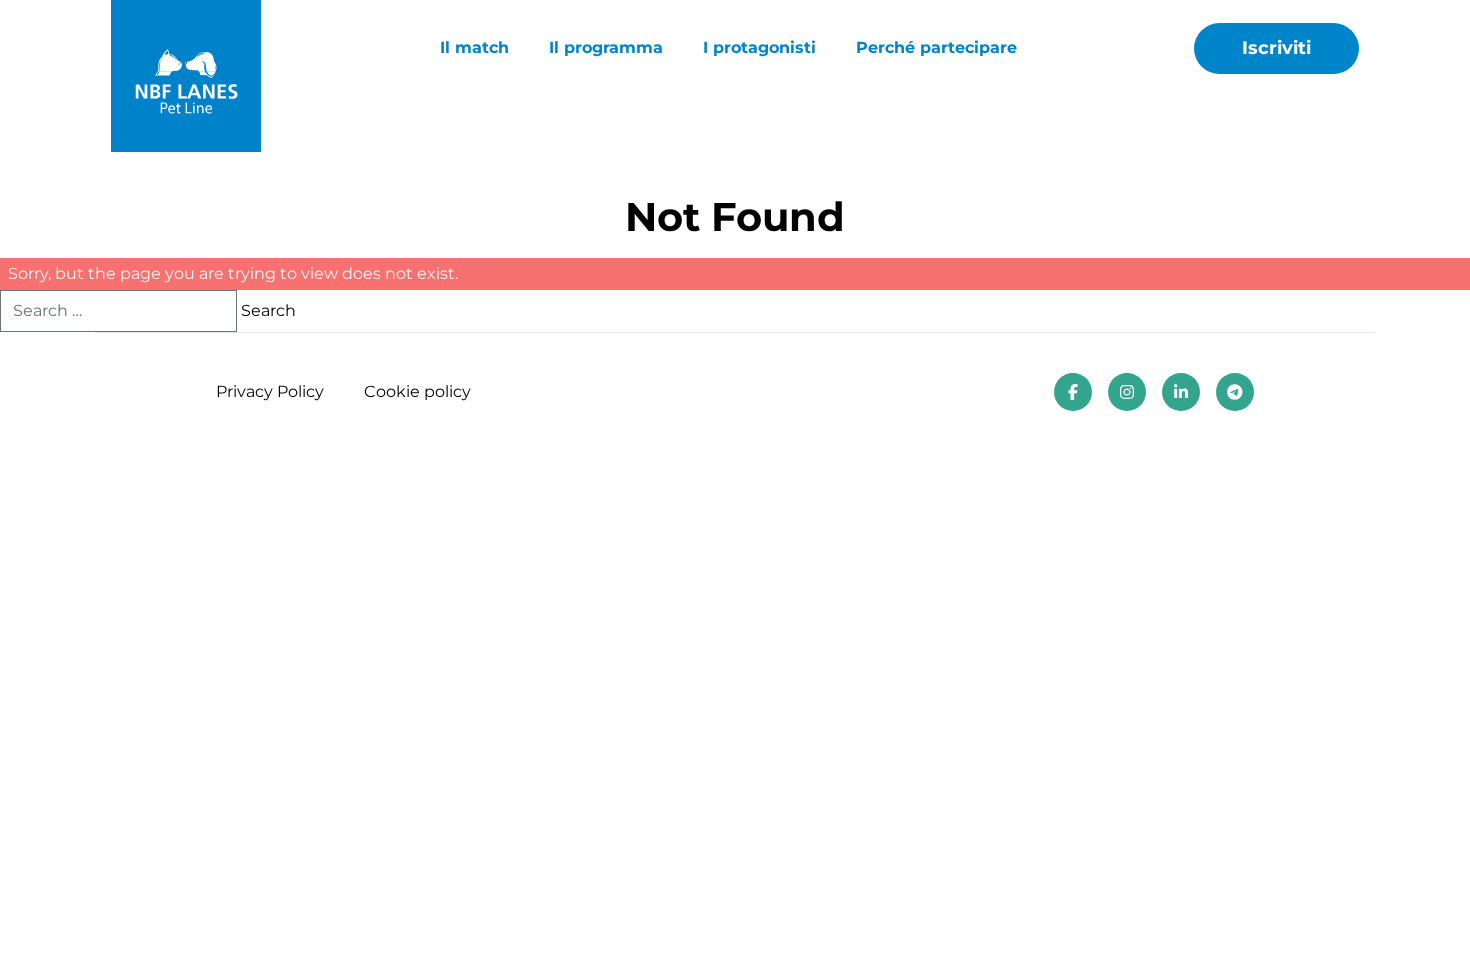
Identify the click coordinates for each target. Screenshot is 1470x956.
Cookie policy (417, 391)
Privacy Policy (270, 391)
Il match (474, 47)
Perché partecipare (936, 47)
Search (268, 310)
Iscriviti (1276, 48)
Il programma (606, 47)
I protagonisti (759, 47)
